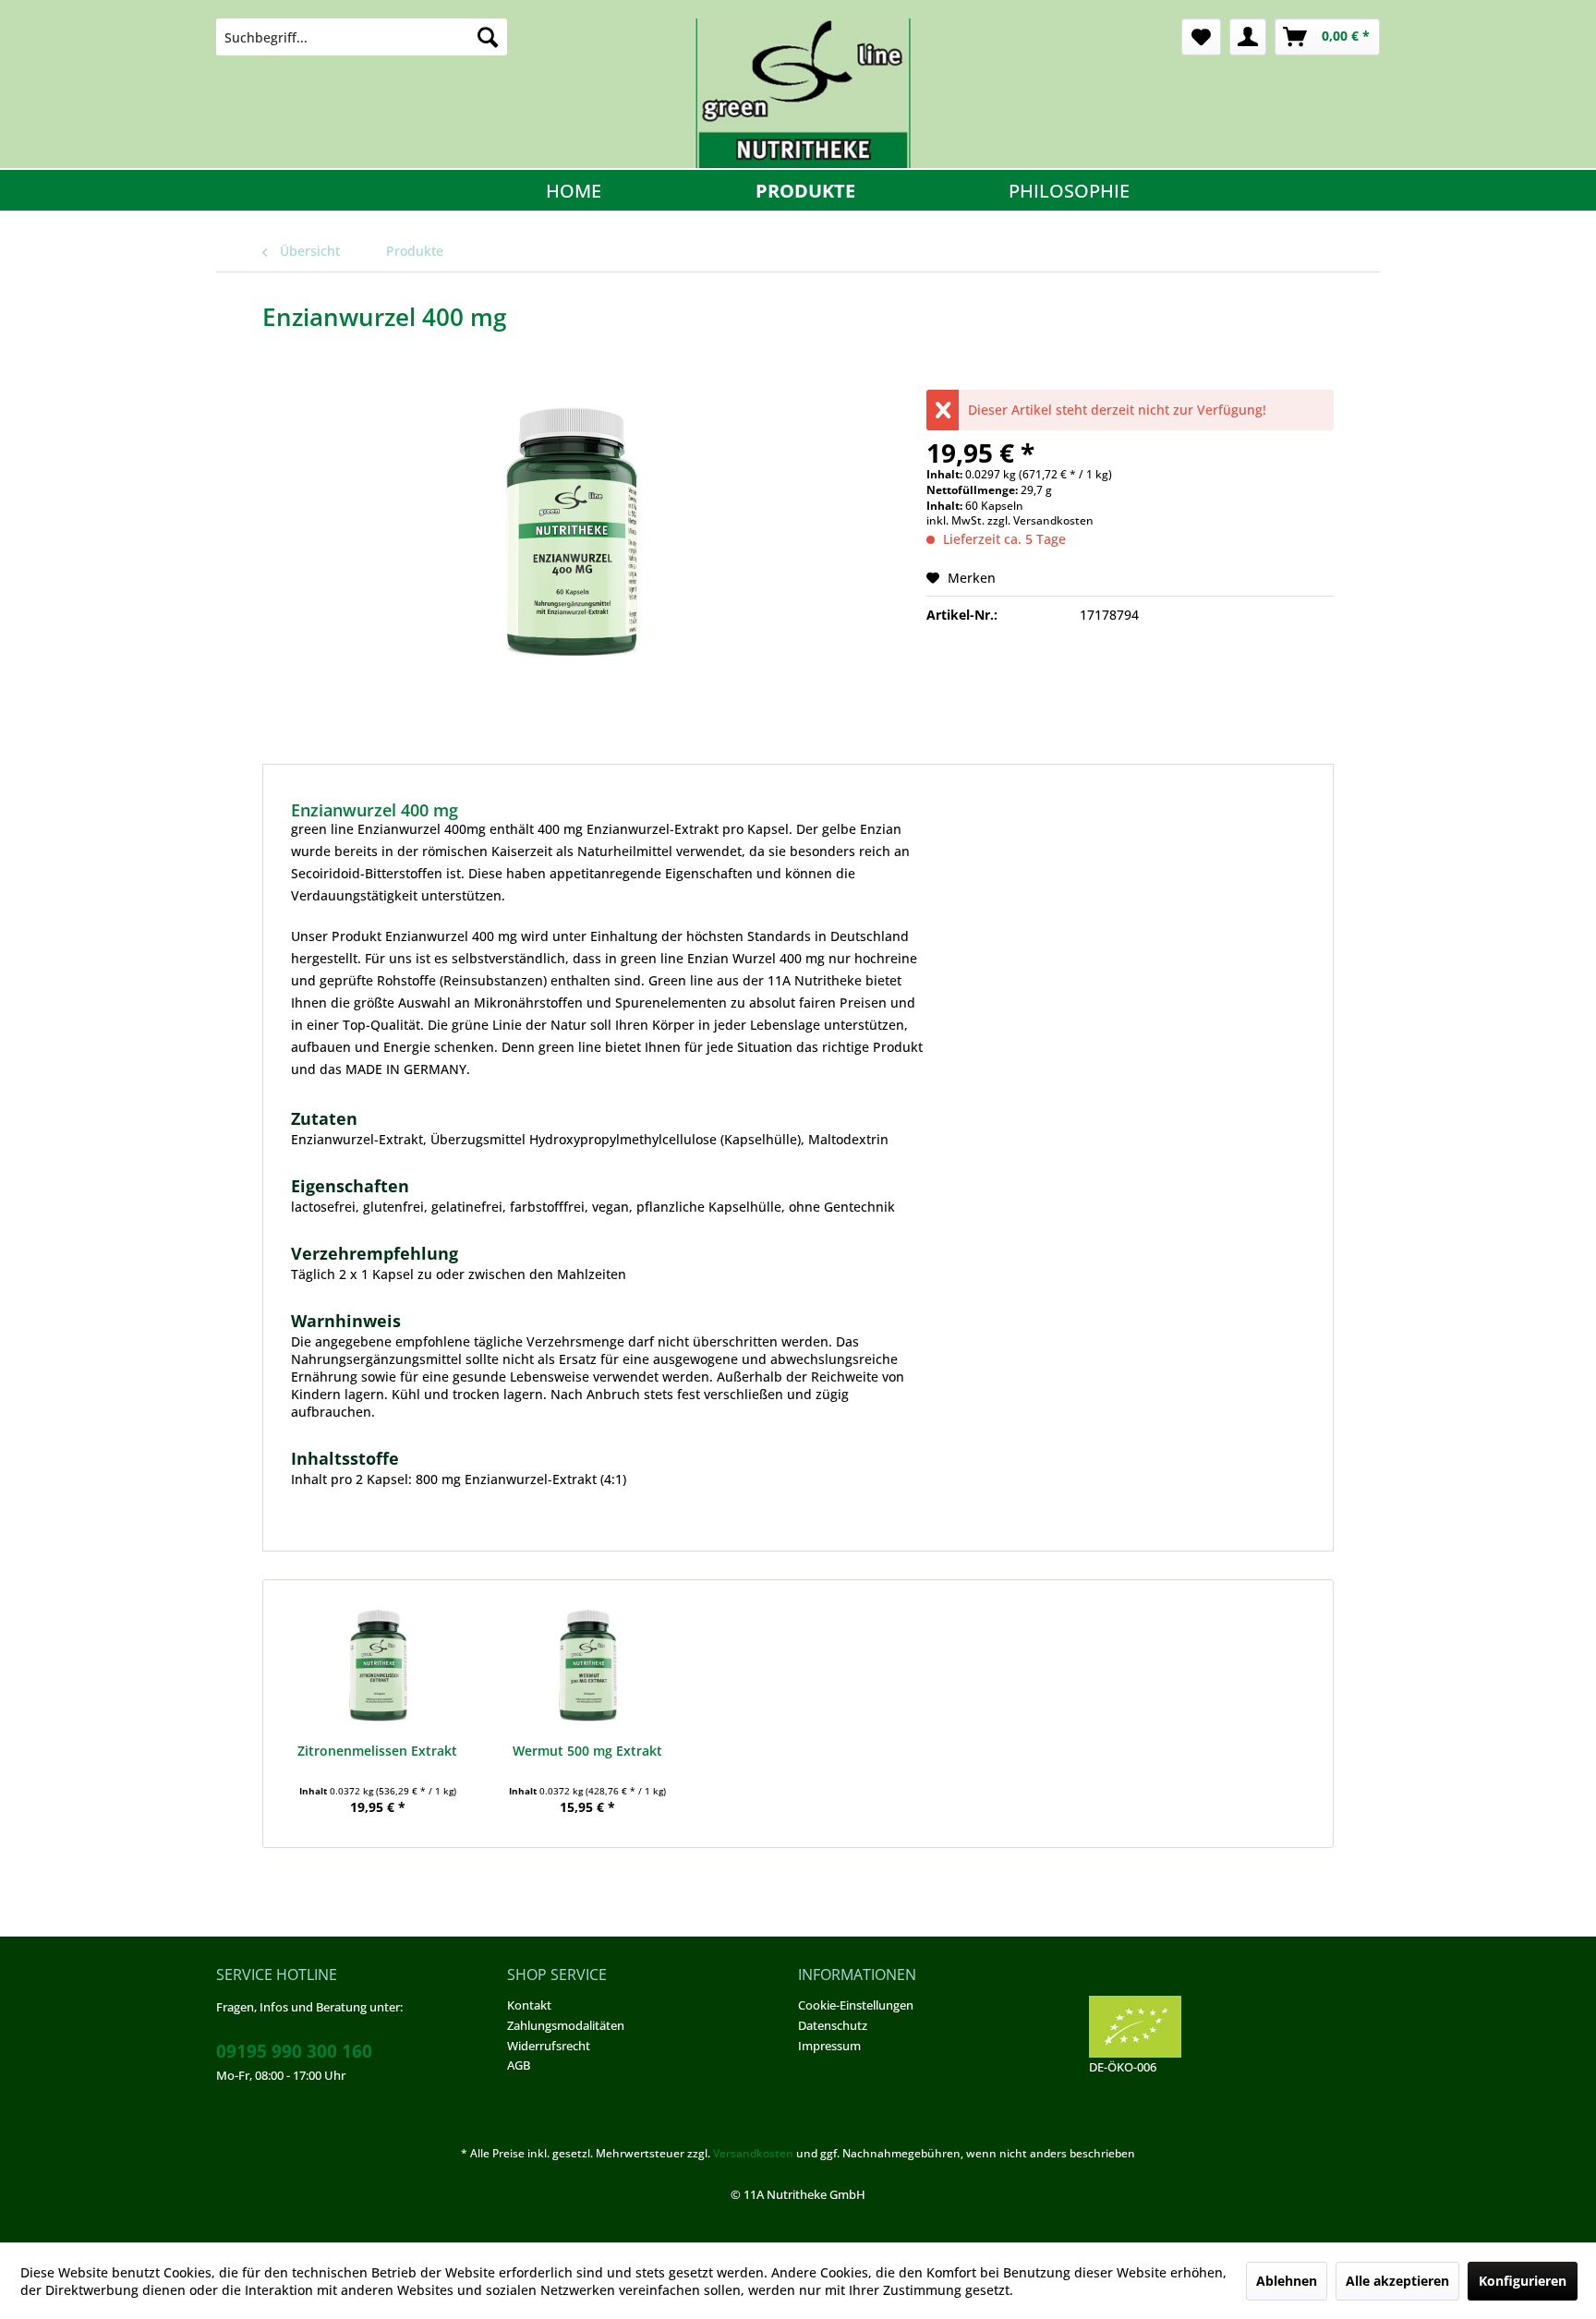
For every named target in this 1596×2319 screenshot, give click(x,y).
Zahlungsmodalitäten (566, 2025)
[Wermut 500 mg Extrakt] (588, 1668)
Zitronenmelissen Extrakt (377, 1751)
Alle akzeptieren (1397, 2281)
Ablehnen (1287, 2281)
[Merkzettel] (1201, 37)
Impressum (829, 2046)
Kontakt (529, 2005)
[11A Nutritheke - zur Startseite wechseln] (803, 93)
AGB (519, 2065)
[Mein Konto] (1248, 37)
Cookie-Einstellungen (856, 2005)
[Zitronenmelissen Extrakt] (378, 1668)
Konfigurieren (1523, 2281)
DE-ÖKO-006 (1123, 2067)
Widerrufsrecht (549, 2046)
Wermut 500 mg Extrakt (587, 1751)
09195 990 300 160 (294, 2051)
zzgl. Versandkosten (1040, 520)
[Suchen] (488, 37)
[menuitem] (362, 37)
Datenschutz (833, 2025)
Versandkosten (753, 2153)
